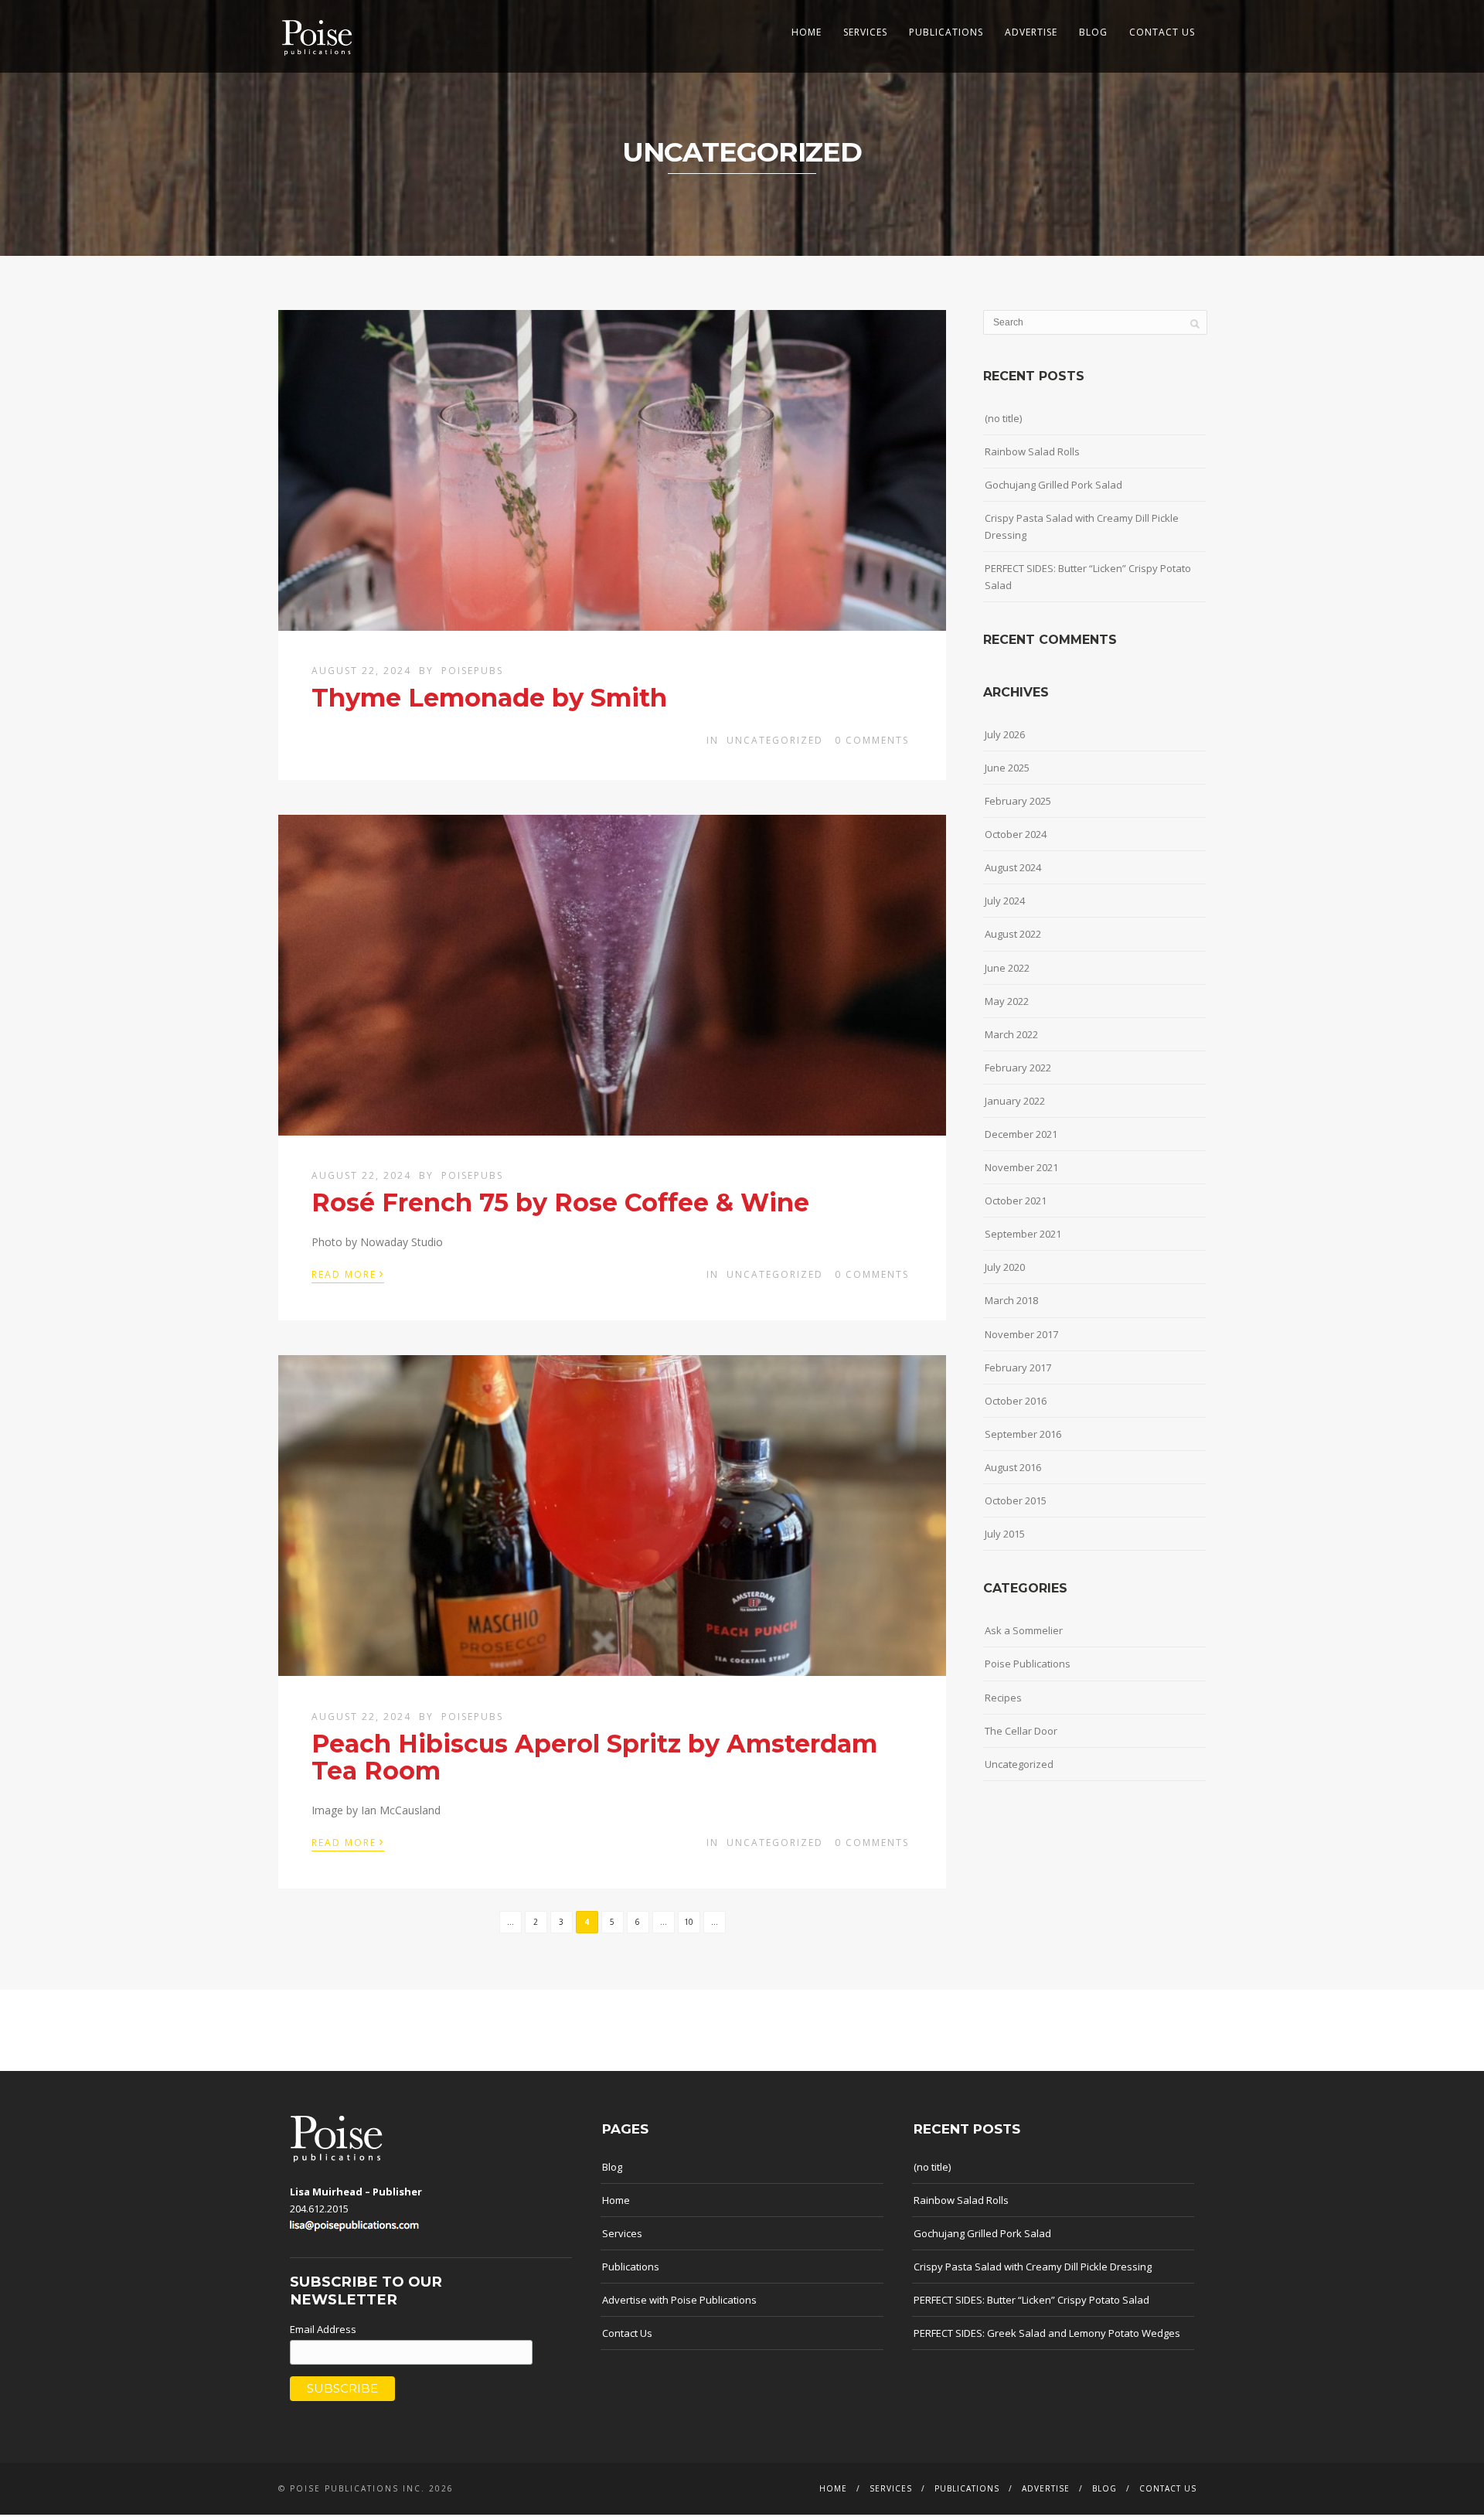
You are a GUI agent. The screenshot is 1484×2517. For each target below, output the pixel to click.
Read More (348, 1273)
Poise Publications (1028, 1664)
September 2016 (1023, 1434)
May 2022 (1007, 1001)
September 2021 (1023, 1234)
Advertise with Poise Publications (679, 2300)
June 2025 (1007, 768)
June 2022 (1007, 968)
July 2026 (1005, 734)
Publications (946, 32)
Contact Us (1162, 32)
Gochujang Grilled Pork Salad (1053, 485)
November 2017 (1021, 1334)
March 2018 (1011, 1300)
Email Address (323, 2329)
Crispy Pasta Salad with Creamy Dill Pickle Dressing (1082, 526)
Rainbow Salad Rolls (1032, 451)
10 (689, 1922)
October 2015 (1016, 1500)
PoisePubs (472, 671)
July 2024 (1005, 901)
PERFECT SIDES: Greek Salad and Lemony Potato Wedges (1047, 2333)
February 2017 (1018, 1367)
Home (807, 32)
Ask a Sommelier (1024, 1630)
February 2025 (1018, 801)
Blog (1093, 32)
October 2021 (1016, 1201)
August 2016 (1013, 1467)
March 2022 (1011, 1034)
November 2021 (1021, 1167)
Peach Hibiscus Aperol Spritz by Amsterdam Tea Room (594, 1757)
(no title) (1003, 418)
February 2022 (1018, 1068)
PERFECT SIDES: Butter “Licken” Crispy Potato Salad (1088, 577)
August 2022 (1013, 934)
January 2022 (1015, 1101)
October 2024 (1016, 834)
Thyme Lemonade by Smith (489, 698)
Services (865, 32)
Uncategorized (775, 740)
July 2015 (1005, 1534)
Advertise (1031, 32)
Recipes (1003, 1698)
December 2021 (1021, 1134)
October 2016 (1016, 1401)
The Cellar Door (1021, 1731)
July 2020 (1005, 1267)
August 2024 (1013, 867)
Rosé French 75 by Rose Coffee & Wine (560, 1202)
